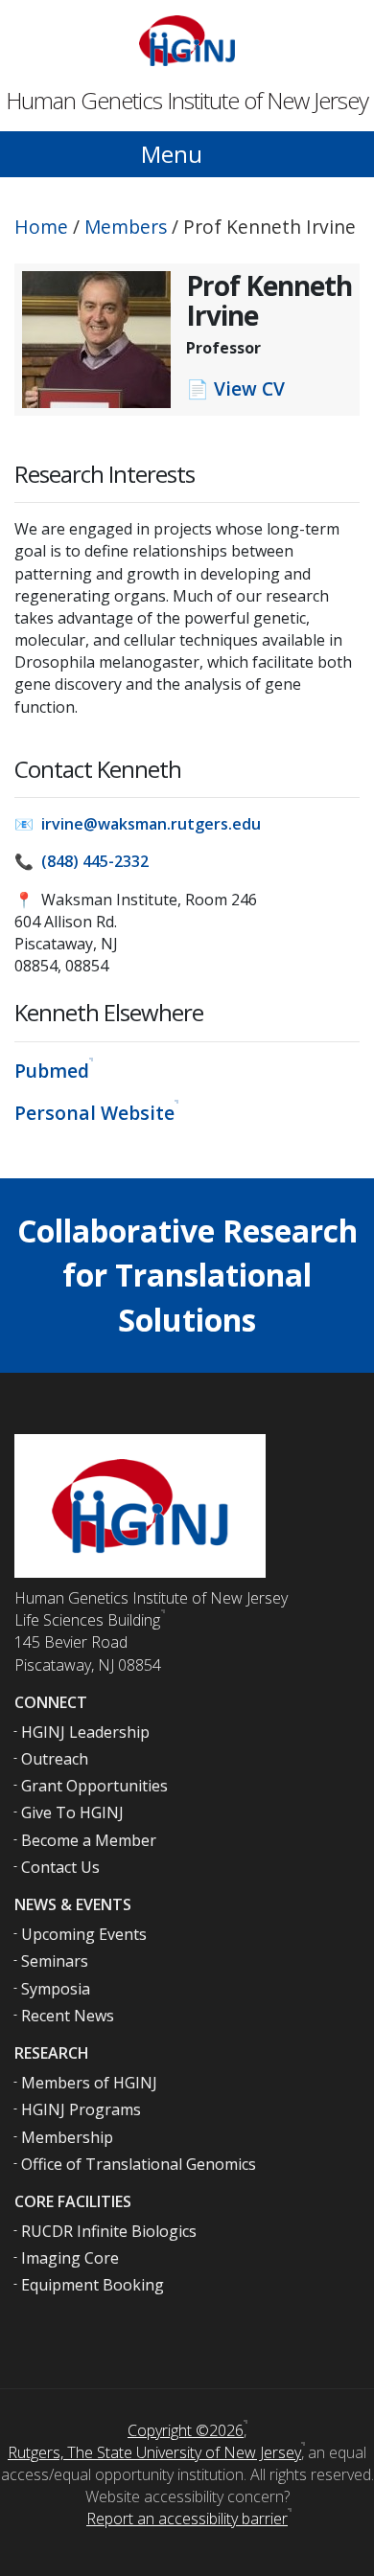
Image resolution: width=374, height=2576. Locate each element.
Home (41, 227)
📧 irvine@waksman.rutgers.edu (138, 824)
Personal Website (94, 1113)
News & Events (73, 1904)
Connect (51, 1702)
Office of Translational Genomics (139, 2164)
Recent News (68, 2016)
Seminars (55, 1961)
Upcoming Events (84, 1934)
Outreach (55, 1759)
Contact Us (60, 1867)
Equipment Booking (93, 2285)
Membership (67, 2137)
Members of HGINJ (89, 2083)
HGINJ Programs (81, 2109)
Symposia (56, 1989)
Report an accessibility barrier (187, 2519)
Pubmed (52, 1071)
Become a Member (89, 1840)
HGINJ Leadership (85, 1732)
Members (126, 227)
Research (52, 2053)
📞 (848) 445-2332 (82, 861)
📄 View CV (235, 388)
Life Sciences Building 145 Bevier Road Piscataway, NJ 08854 (88, 1642)
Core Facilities (73, 2201)
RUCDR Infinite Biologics (109, 2231)
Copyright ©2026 (186, 2430)
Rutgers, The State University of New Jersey (154, 2452)
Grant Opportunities (94, 1786)
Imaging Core (70, 2258)
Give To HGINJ (72, 1812)
